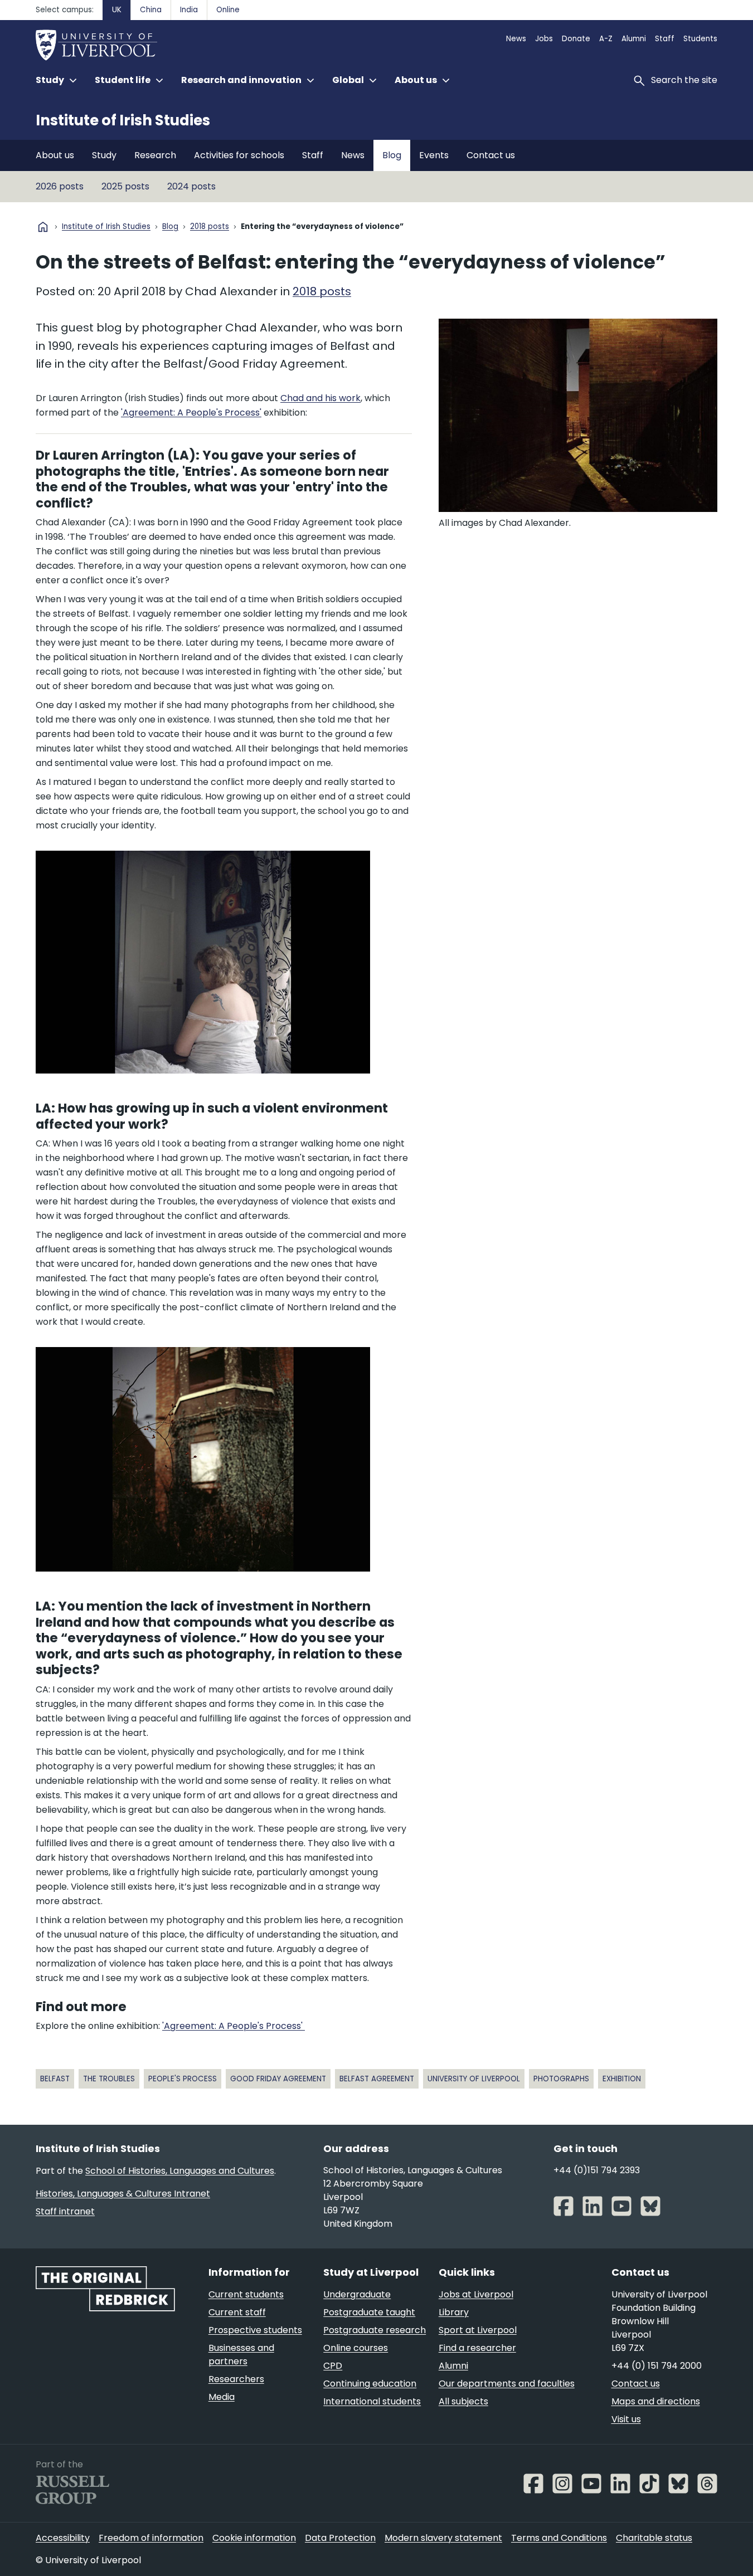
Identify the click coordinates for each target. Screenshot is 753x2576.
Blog (392, 155)
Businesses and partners (241, 2355)
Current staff (237, 2312)
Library (454, 2312)
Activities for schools (239, 155)
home (43, 227)
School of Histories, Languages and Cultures (180, 2171)
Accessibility (63, 2538)
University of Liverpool (474, 2079)
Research (155, 155)
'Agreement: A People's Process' (191, 413)
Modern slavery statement (443, 2538)
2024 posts (191, 186)
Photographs (561, 2079)
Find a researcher (477, 2348)
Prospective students (255, 2330)
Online (228, 10)
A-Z (606, 39)
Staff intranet (65, 2211)
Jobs (544, 39)
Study (104, 155)
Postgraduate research (375, 2330)
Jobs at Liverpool (476, 2294)
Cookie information (254, 2538)
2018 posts (210, 227)
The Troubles (109, 2079)
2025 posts (125, 186)
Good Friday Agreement (278, 2079)
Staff (665, 39)
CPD (333, 2366)
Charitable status (654, 2538)
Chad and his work (320, 398)
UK (117, 10)
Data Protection (340, 2538)
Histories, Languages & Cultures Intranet (123, 2194)
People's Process (183, 2079)
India (189, 10)
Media (222, 2397)
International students (372, 2401)
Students (700, 39)
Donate (576, 39)
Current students (246, 2294)
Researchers (236, 2379)
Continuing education (370, 2384)
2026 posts (60, 186)
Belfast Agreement (377, 2079)
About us (55, 155)
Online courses (356, 2348)
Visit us (626, 2419)
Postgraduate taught (369, 2312)
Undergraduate (357, 2294)
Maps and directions (656, 2401)
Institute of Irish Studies (123, 120)
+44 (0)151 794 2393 (597, 2170)
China (151, 10)
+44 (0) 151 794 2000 (657, 2366)
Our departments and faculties (507, 2384)
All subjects (463, 2401)
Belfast (55, 2079)
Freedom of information (151, 2538)
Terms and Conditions (559, 2538)
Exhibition (622, 2079)
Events (434, 155)
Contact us (491, 155)
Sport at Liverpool (478, 2330)
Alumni (634, 39)
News (516, 39)
